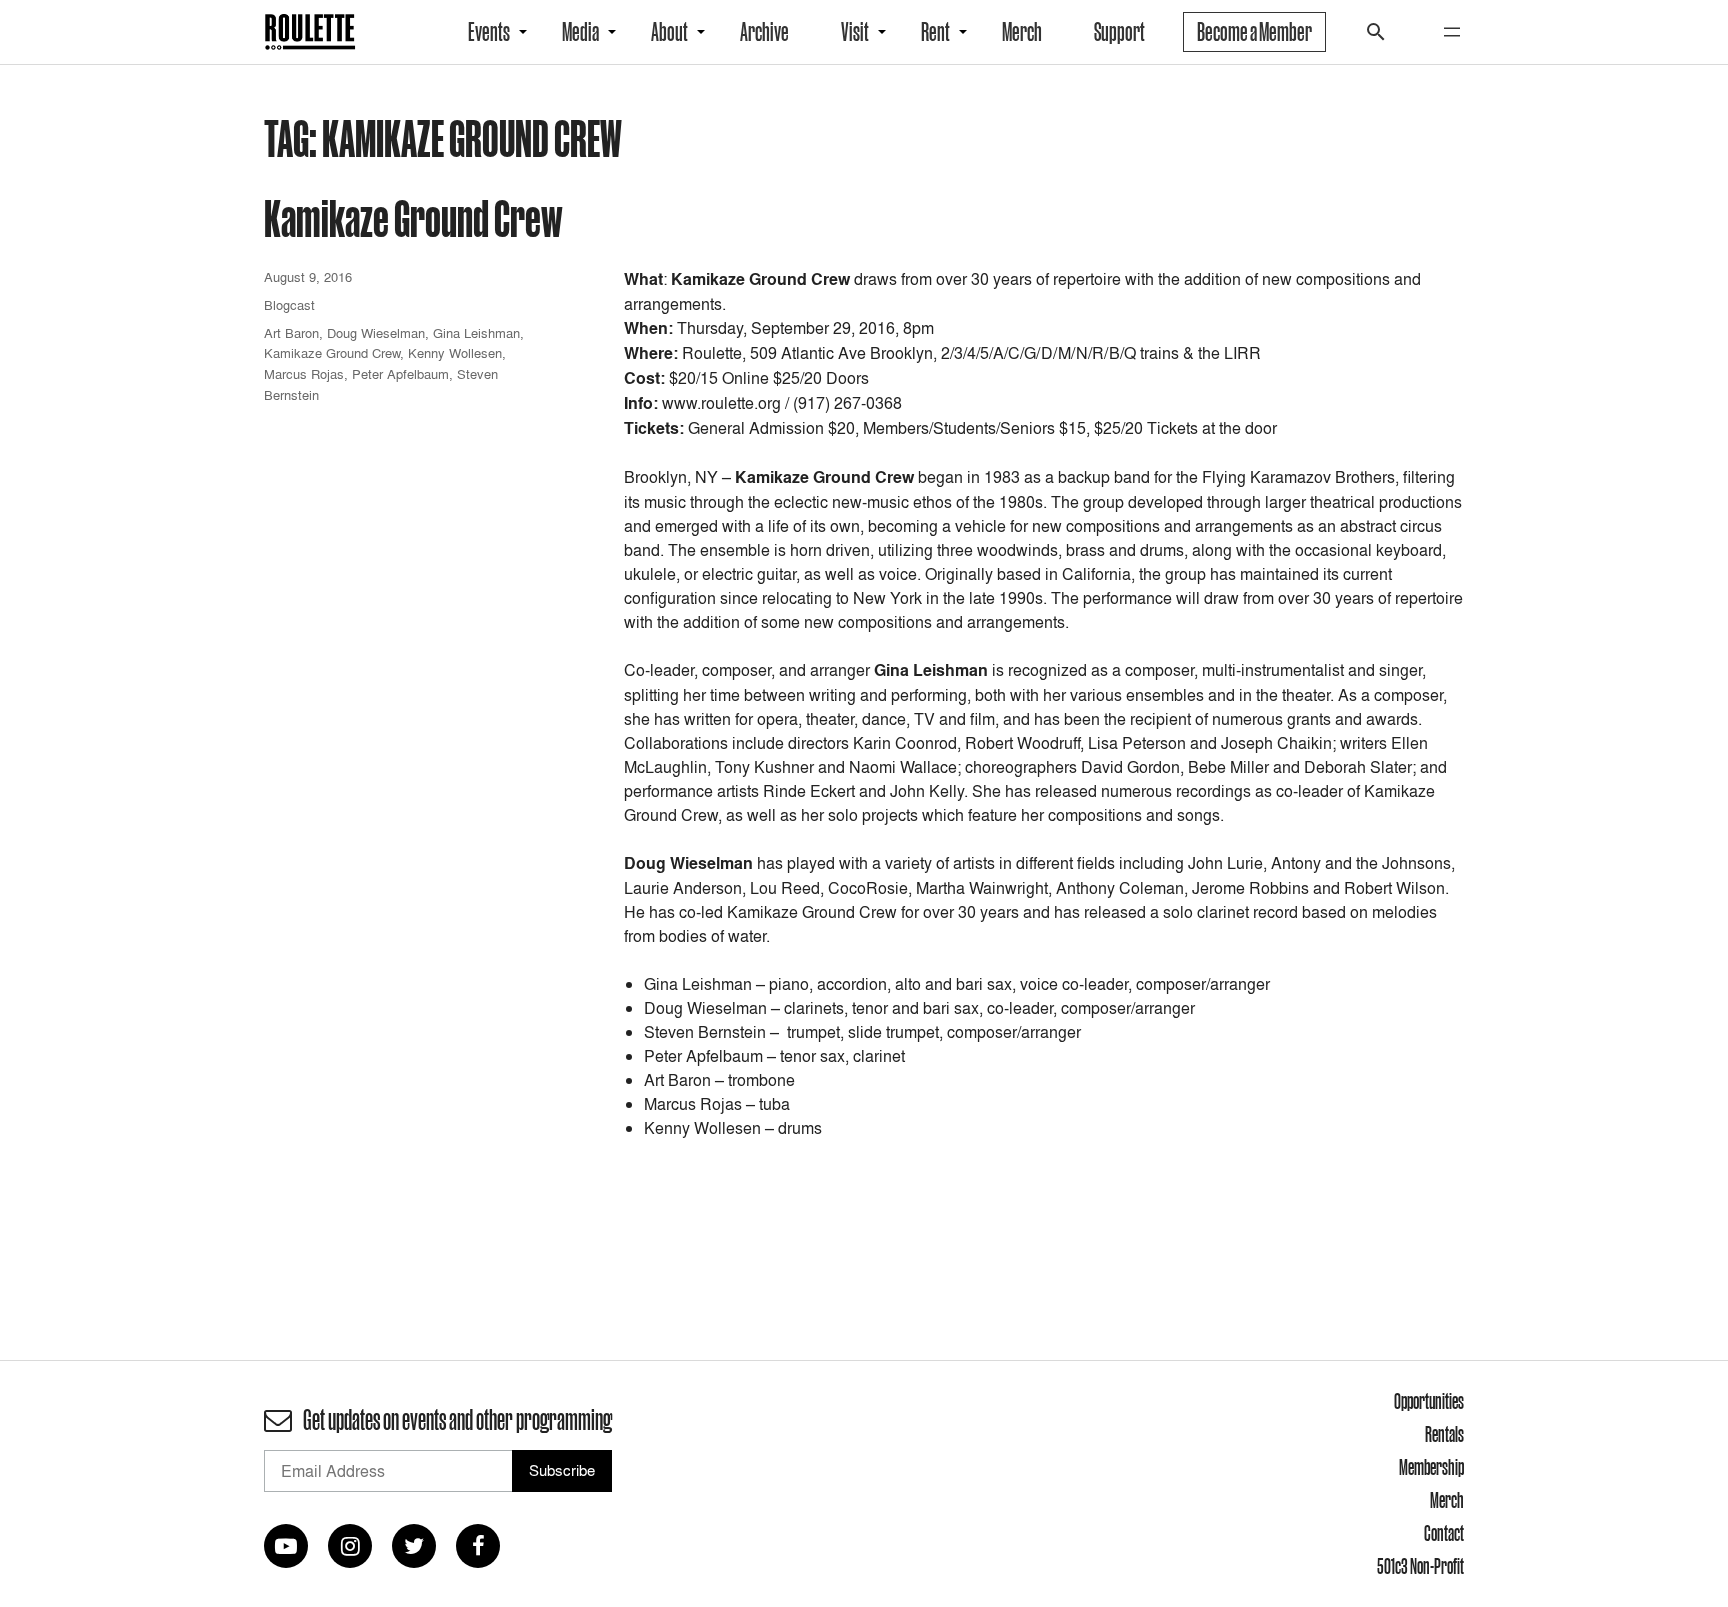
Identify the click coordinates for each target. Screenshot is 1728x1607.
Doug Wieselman (376, 333)
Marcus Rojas (304, 374)
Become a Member (1254, 32)
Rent (935, 32)
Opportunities (1429, 1401)
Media (580, 32)
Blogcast (289, 305)
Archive (764, 32)
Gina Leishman (476, 333)
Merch (1022, 32)
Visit (855, 32)
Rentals (1444, 1434)
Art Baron (291, 333)
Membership (1431, 1467)
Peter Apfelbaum (400, 374)
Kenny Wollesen (455, 353)
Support (1119, 32)
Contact (1444, 1533)
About (669, 32)
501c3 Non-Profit (1420, 1566)
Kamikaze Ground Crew (413, 217)
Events (489, 32)
